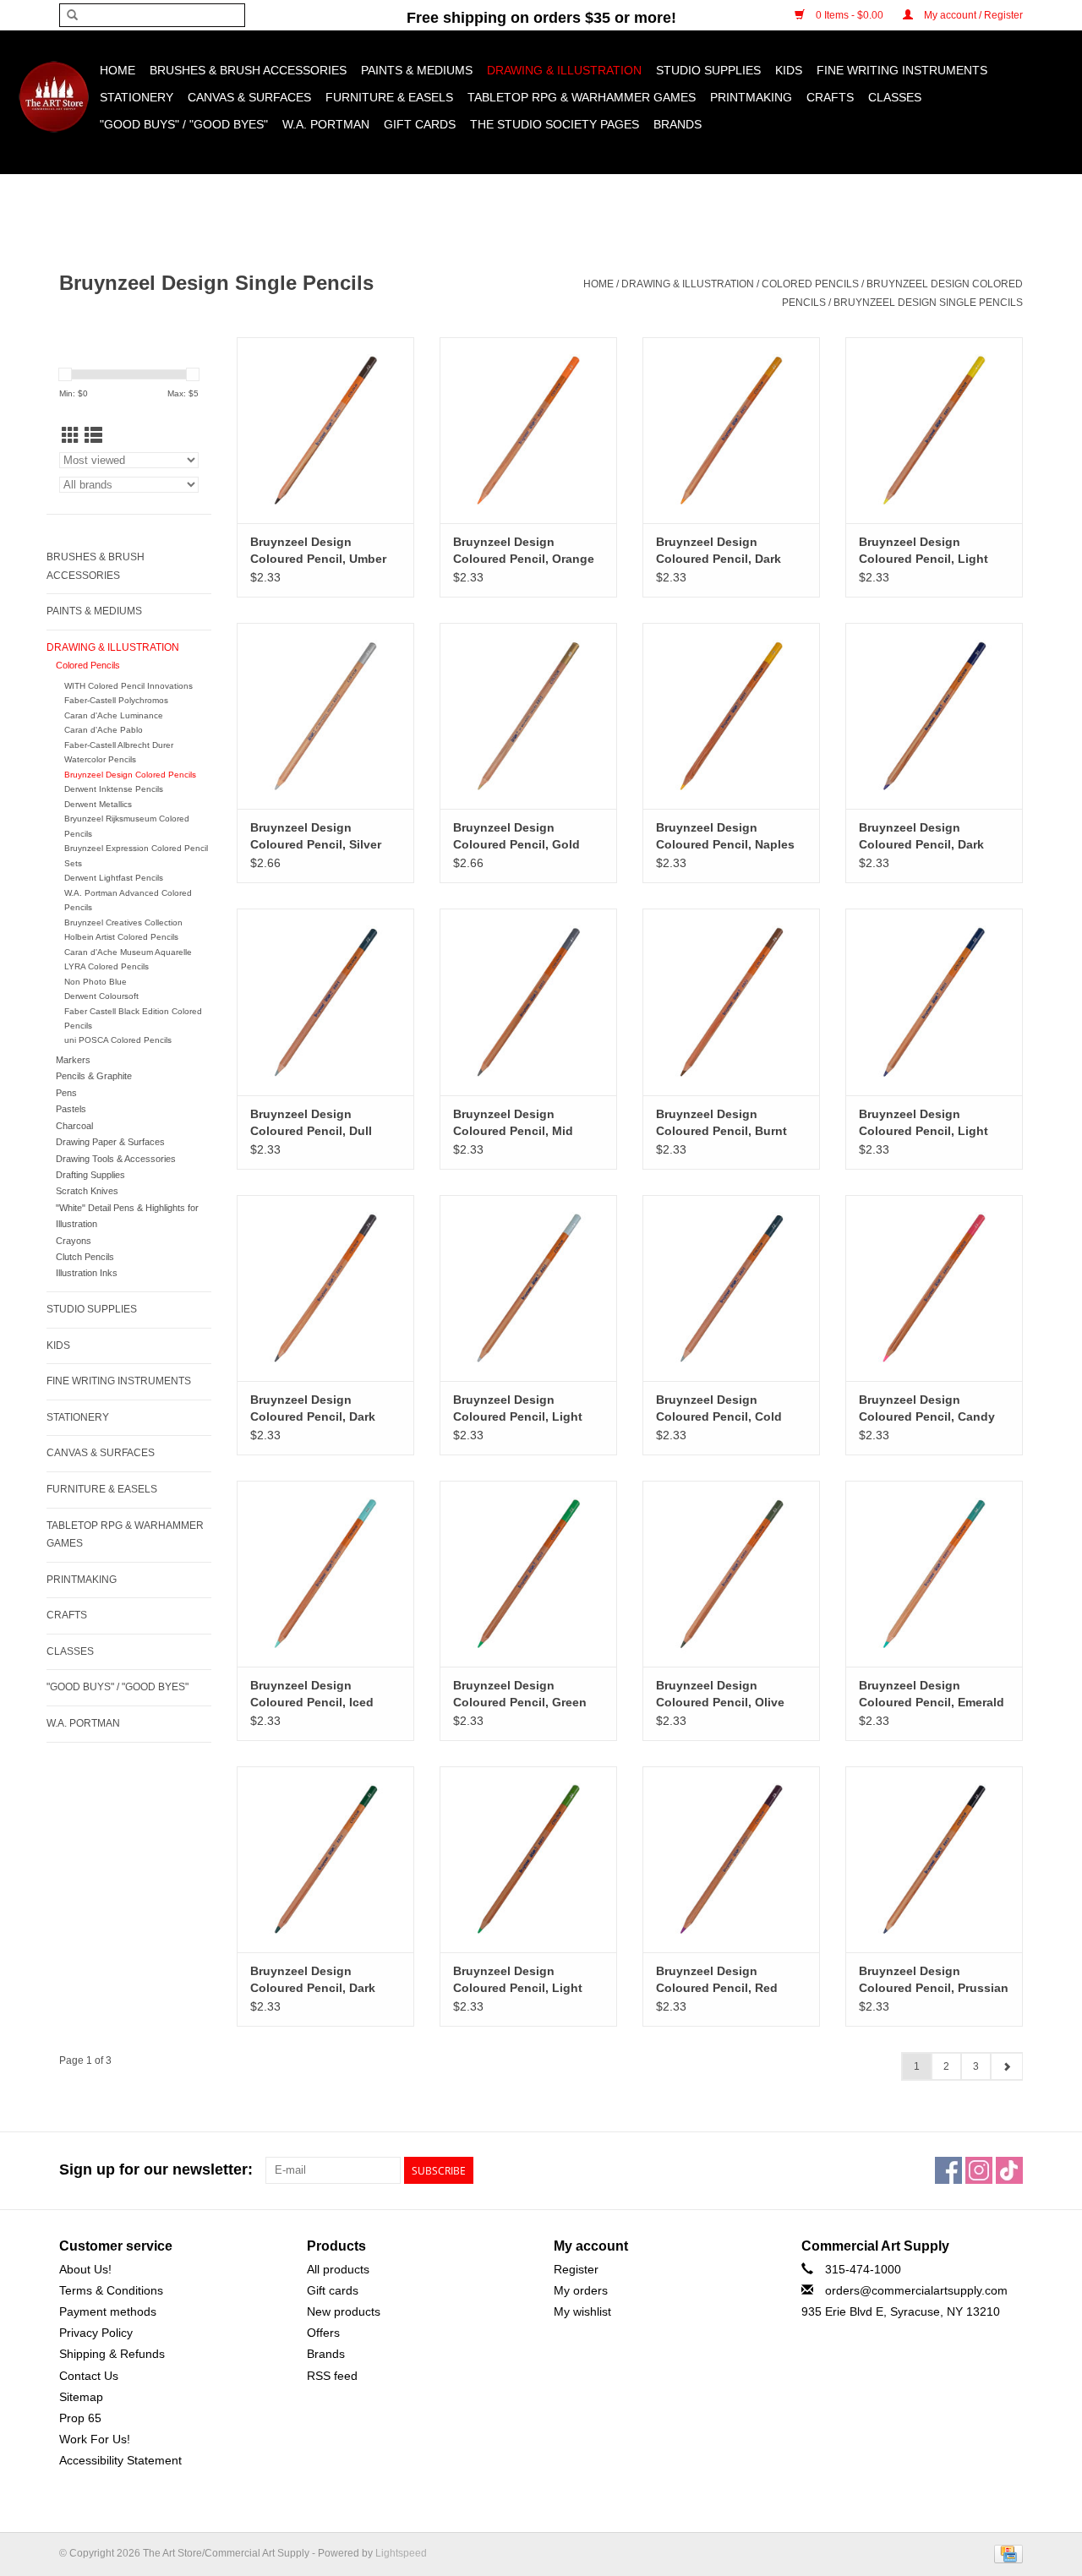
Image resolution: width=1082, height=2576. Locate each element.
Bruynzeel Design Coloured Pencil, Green (520, 1694)
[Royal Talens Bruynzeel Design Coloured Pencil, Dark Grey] (325, 1288)
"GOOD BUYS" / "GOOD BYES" (184, 124)
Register (576, 2269)
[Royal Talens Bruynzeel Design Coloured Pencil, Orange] (528, 430)
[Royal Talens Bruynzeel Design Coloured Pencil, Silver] (325, 716)
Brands (678, 124)
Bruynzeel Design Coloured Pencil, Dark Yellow (719, 551)
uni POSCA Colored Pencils (118, 1040)
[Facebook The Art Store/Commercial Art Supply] (948, 2170)
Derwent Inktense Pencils (114, 789)
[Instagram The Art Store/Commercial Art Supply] (979, 2170)
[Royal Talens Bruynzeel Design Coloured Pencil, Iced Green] (325, 1574)
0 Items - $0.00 (850, 15)
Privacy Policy (96, 2333)
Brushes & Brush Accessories (248, 70)
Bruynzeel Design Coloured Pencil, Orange (524, 550)
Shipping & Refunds (112, 2354)
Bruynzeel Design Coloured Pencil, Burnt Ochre (721, 1123)
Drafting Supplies (90, 1175)
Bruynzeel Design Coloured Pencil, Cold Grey (719, 1409)
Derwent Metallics (98, 804)
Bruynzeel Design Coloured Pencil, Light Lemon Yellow (924, 551)
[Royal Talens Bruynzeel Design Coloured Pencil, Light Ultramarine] (934, 1001)
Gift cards (420, 124)
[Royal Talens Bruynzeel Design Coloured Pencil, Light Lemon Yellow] (934, 430)
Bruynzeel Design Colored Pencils (130, 775)
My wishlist (582, 2311)
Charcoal (74, 1126)
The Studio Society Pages (555, 124)
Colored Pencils (810, 284)
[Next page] (1006, 2066)
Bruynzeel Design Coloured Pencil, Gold (516, 836)
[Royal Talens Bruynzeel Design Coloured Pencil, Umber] (325, 430)
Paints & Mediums (417, 70)
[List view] (93, 436)
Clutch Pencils (85, 1257)
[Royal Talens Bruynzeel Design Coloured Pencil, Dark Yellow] (731, 430)
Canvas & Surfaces (249, 97)
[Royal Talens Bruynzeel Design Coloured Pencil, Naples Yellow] (731, 716)
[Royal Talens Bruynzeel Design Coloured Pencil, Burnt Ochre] (731, 1001)
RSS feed (332, 2376)
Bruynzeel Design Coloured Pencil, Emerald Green (932, 1695)
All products (338, 2269)
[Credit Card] (1005, 2554)
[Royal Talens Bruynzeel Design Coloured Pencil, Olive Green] (731, 1574)
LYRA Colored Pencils (107, 966)
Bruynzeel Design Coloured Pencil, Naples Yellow (725, 837)
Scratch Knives (87, 1191)
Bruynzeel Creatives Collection (123, 922)
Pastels (71, 1109)
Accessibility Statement (120, 2460)
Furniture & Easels (389, 97)
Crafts (830, 97)
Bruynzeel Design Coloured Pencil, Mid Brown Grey (513, 1123)
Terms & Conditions (111, 2290)
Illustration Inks (87, 1273)
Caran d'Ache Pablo (104, 730)
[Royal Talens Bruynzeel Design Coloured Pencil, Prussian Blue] (934, 1859)
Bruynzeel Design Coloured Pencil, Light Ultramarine (924, 1123)
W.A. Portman (326, 124)
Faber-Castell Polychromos (116, 700)
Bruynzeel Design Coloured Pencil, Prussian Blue (934, 1980)
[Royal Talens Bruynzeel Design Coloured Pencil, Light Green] (528, 1859)
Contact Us (89, 2376)
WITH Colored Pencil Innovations (128, 686)
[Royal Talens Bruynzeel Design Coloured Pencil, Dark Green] (325, 1859)
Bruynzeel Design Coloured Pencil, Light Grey (518, 1409)
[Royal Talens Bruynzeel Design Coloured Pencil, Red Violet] (731, 1859)
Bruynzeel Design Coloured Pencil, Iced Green (312, 1695)
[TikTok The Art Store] (1009, 2170)
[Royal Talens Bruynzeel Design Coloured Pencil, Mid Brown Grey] (528, 1001)
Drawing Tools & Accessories (116, 1159)
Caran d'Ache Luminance (114, 715)
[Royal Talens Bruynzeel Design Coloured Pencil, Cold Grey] (731, 1288)
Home (117, 70)
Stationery (137, 97)
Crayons (74, 1241)
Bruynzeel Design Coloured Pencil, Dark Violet (921, 837)
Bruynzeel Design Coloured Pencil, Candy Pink (927, 1409)
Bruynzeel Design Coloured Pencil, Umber (318, 550)
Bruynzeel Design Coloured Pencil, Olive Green (720, 1695)
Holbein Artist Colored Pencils (121, 937)
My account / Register (972, 15)
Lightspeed (401, 2553)
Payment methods (108, 2311)
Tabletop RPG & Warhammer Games (582, 97)
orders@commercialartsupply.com (916, 2290)
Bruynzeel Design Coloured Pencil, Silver (316, 836)
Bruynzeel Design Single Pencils (928, 303)
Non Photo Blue (96, 982)
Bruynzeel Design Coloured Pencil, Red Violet (717, 1980)
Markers (73, 1060)
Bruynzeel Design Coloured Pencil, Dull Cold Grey (311, 1123)
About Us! (85, 2269)
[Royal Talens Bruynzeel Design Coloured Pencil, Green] (528, 1574)
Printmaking (751, 97)
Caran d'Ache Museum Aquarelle (128, 952)
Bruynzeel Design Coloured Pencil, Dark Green (313, 1980)
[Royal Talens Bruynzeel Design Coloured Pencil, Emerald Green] (934, 1574)
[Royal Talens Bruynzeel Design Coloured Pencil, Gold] (528, 716)
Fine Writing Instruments (902, 70)
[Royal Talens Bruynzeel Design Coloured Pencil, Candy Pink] (934, 1288)
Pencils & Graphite (94, 1076)
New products (344, 2311)
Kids (789, 70)
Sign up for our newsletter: (156, 2169)
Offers (323, 2333)
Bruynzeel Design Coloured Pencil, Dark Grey (313, 1409)
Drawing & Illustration (564, 70)
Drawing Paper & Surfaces (110, 1142)
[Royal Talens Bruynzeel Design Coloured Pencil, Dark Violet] (934, 716)
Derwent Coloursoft (101, 996)
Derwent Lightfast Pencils (114, 878)
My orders (581, 2290)
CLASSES (895, 97)
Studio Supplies (708, 70)
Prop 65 (80, 2418)
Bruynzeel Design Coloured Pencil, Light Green (518, 1980)
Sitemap (81, 2397)
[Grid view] (71, 436)
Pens (66, 1093)
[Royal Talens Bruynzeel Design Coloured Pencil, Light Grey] (528, 1288)
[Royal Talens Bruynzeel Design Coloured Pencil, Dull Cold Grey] (325, 1001)
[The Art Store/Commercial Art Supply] (54, 97)
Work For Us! (95, 2439)
